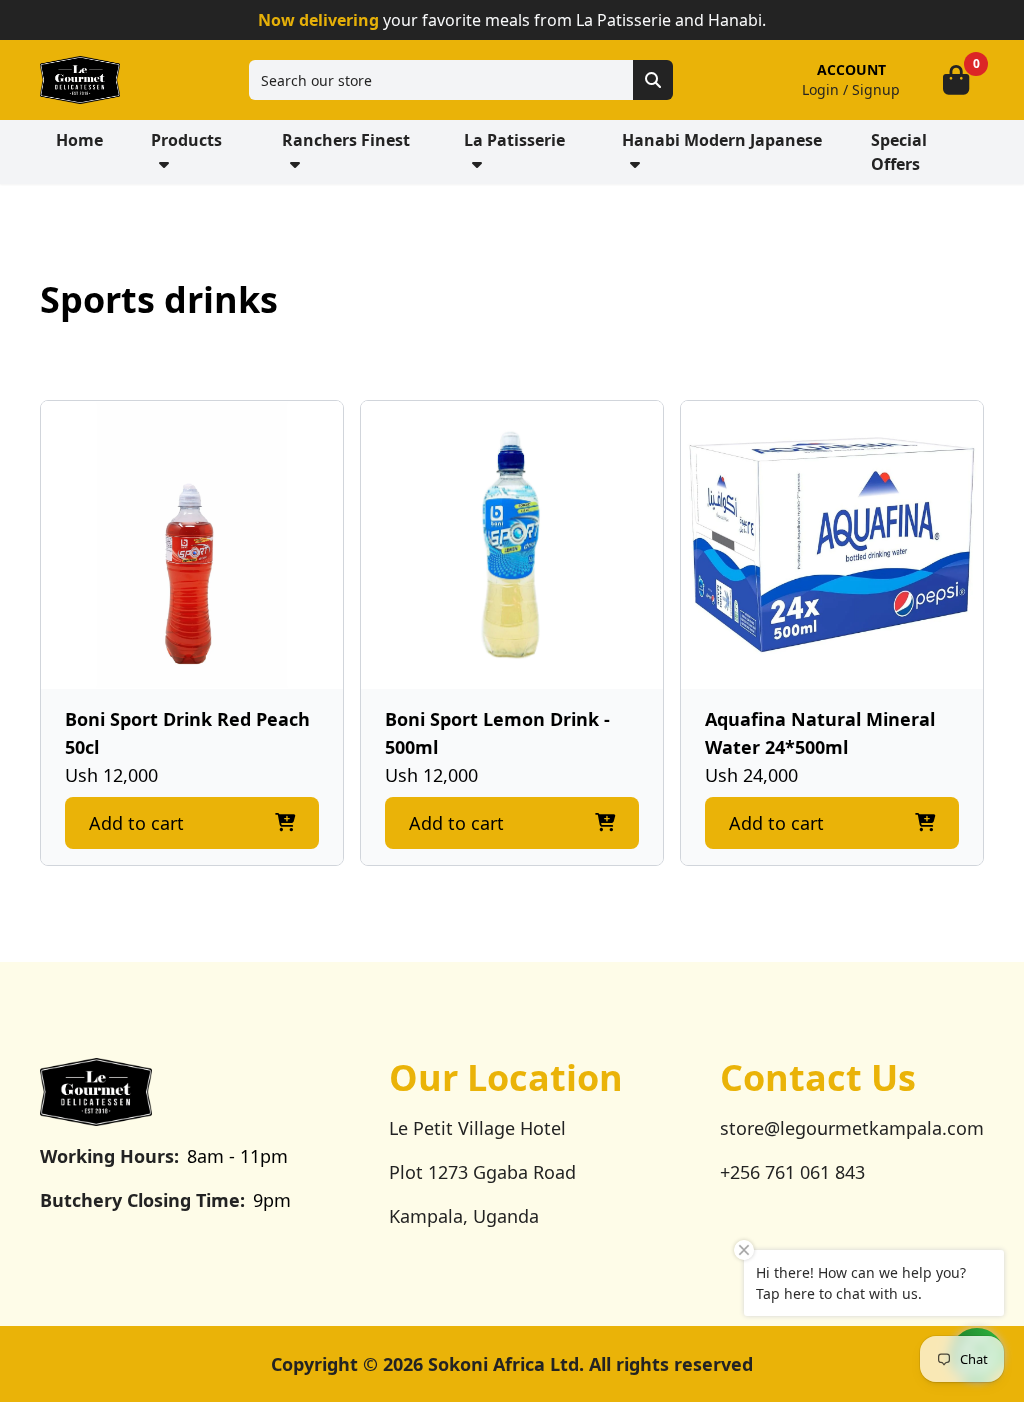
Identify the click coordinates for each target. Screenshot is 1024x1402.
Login (820, 89)
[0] (956, 80)
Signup (876, 89)
